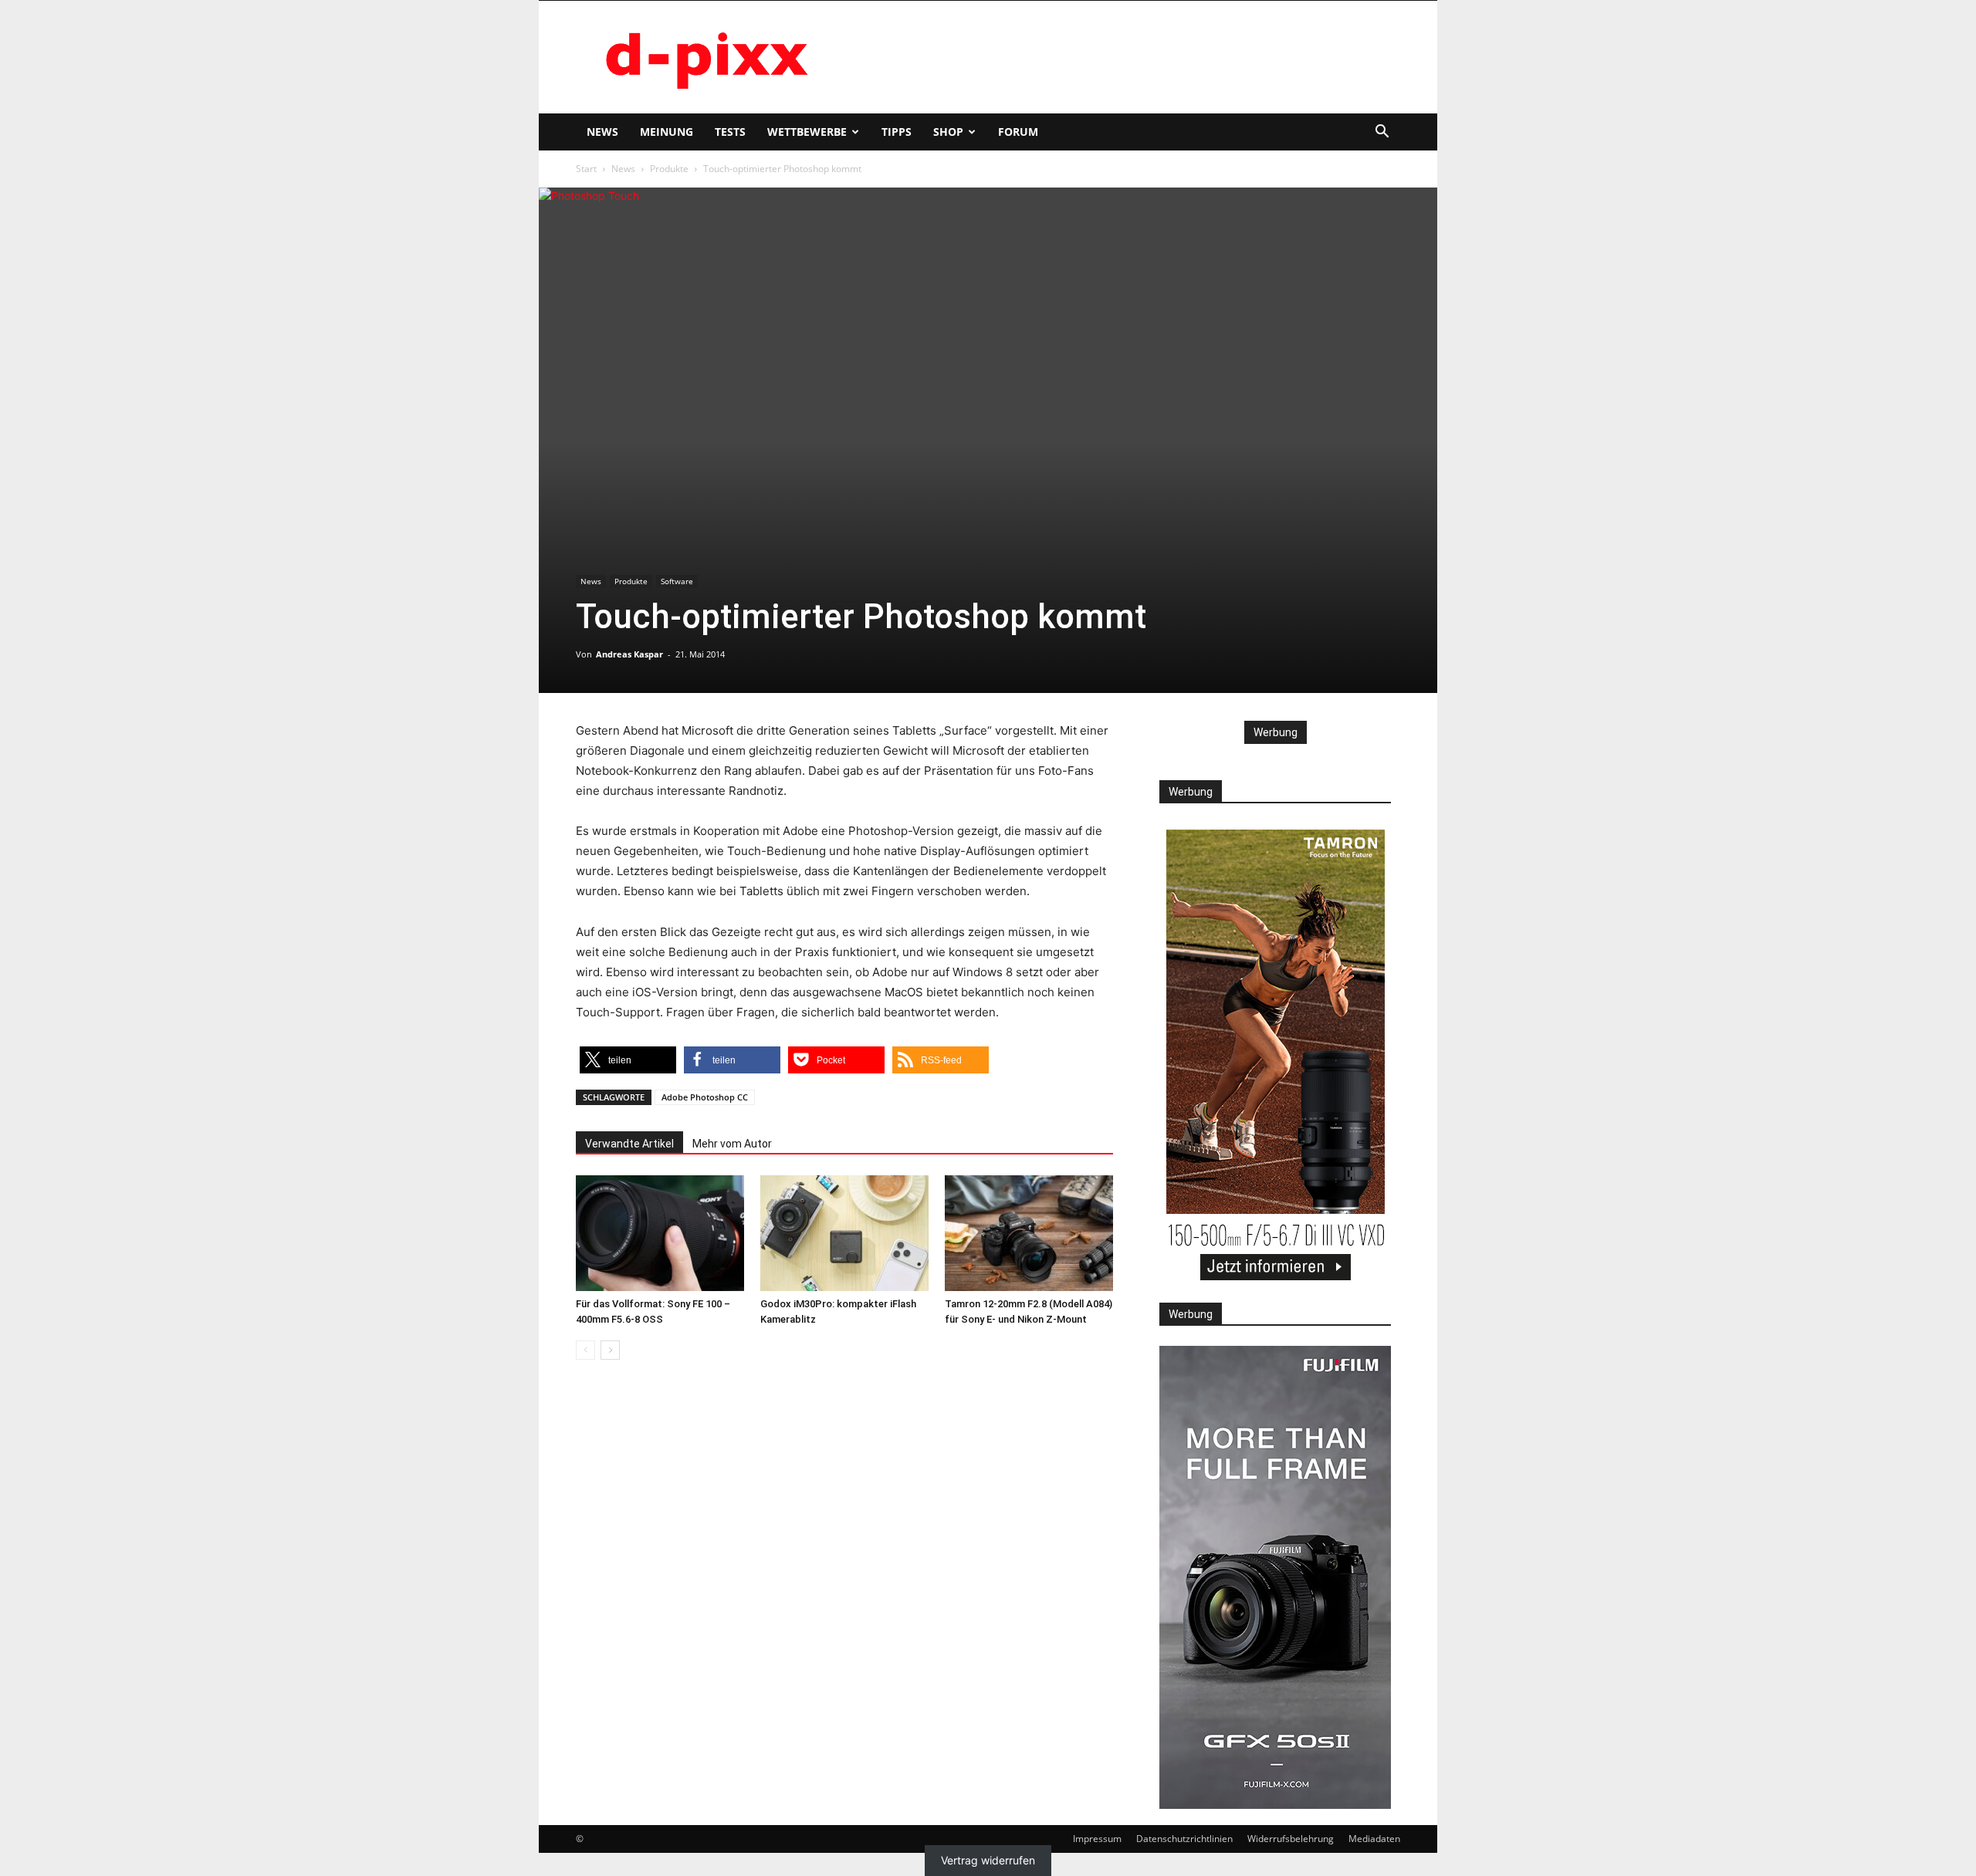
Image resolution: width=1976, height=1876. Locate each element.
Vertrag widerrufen (988, 1861)
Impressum (1097, 1839)
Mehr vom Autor (732, 1144)
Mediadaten (1374, 1839)
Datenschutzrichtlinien (1184, 1839)
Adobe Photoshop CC (705, 1097)
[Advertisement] (1119, 57)
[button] (1382, 133)
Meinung (667, 132)
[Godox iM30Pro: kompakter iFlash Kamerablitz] (844, 1233)
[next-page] (610, 1350)
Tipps (897, 132)
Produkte (669, 169)
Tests (730, 132)
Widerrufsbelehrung (1291, 1839)
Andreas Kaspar (629, 654)
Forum (1018, 132)
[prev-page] (585, 1350)
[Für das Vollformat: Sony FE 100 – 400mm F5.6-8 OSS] (660, 1233)
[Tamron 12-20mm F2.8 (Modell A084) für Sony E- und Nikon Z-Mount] (1029, 1233)
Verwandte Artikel (629, 1144)
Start (586, 169)
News (602, 132)
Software (677, 581)
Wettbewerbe (807, 132)
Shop (948, 132)
